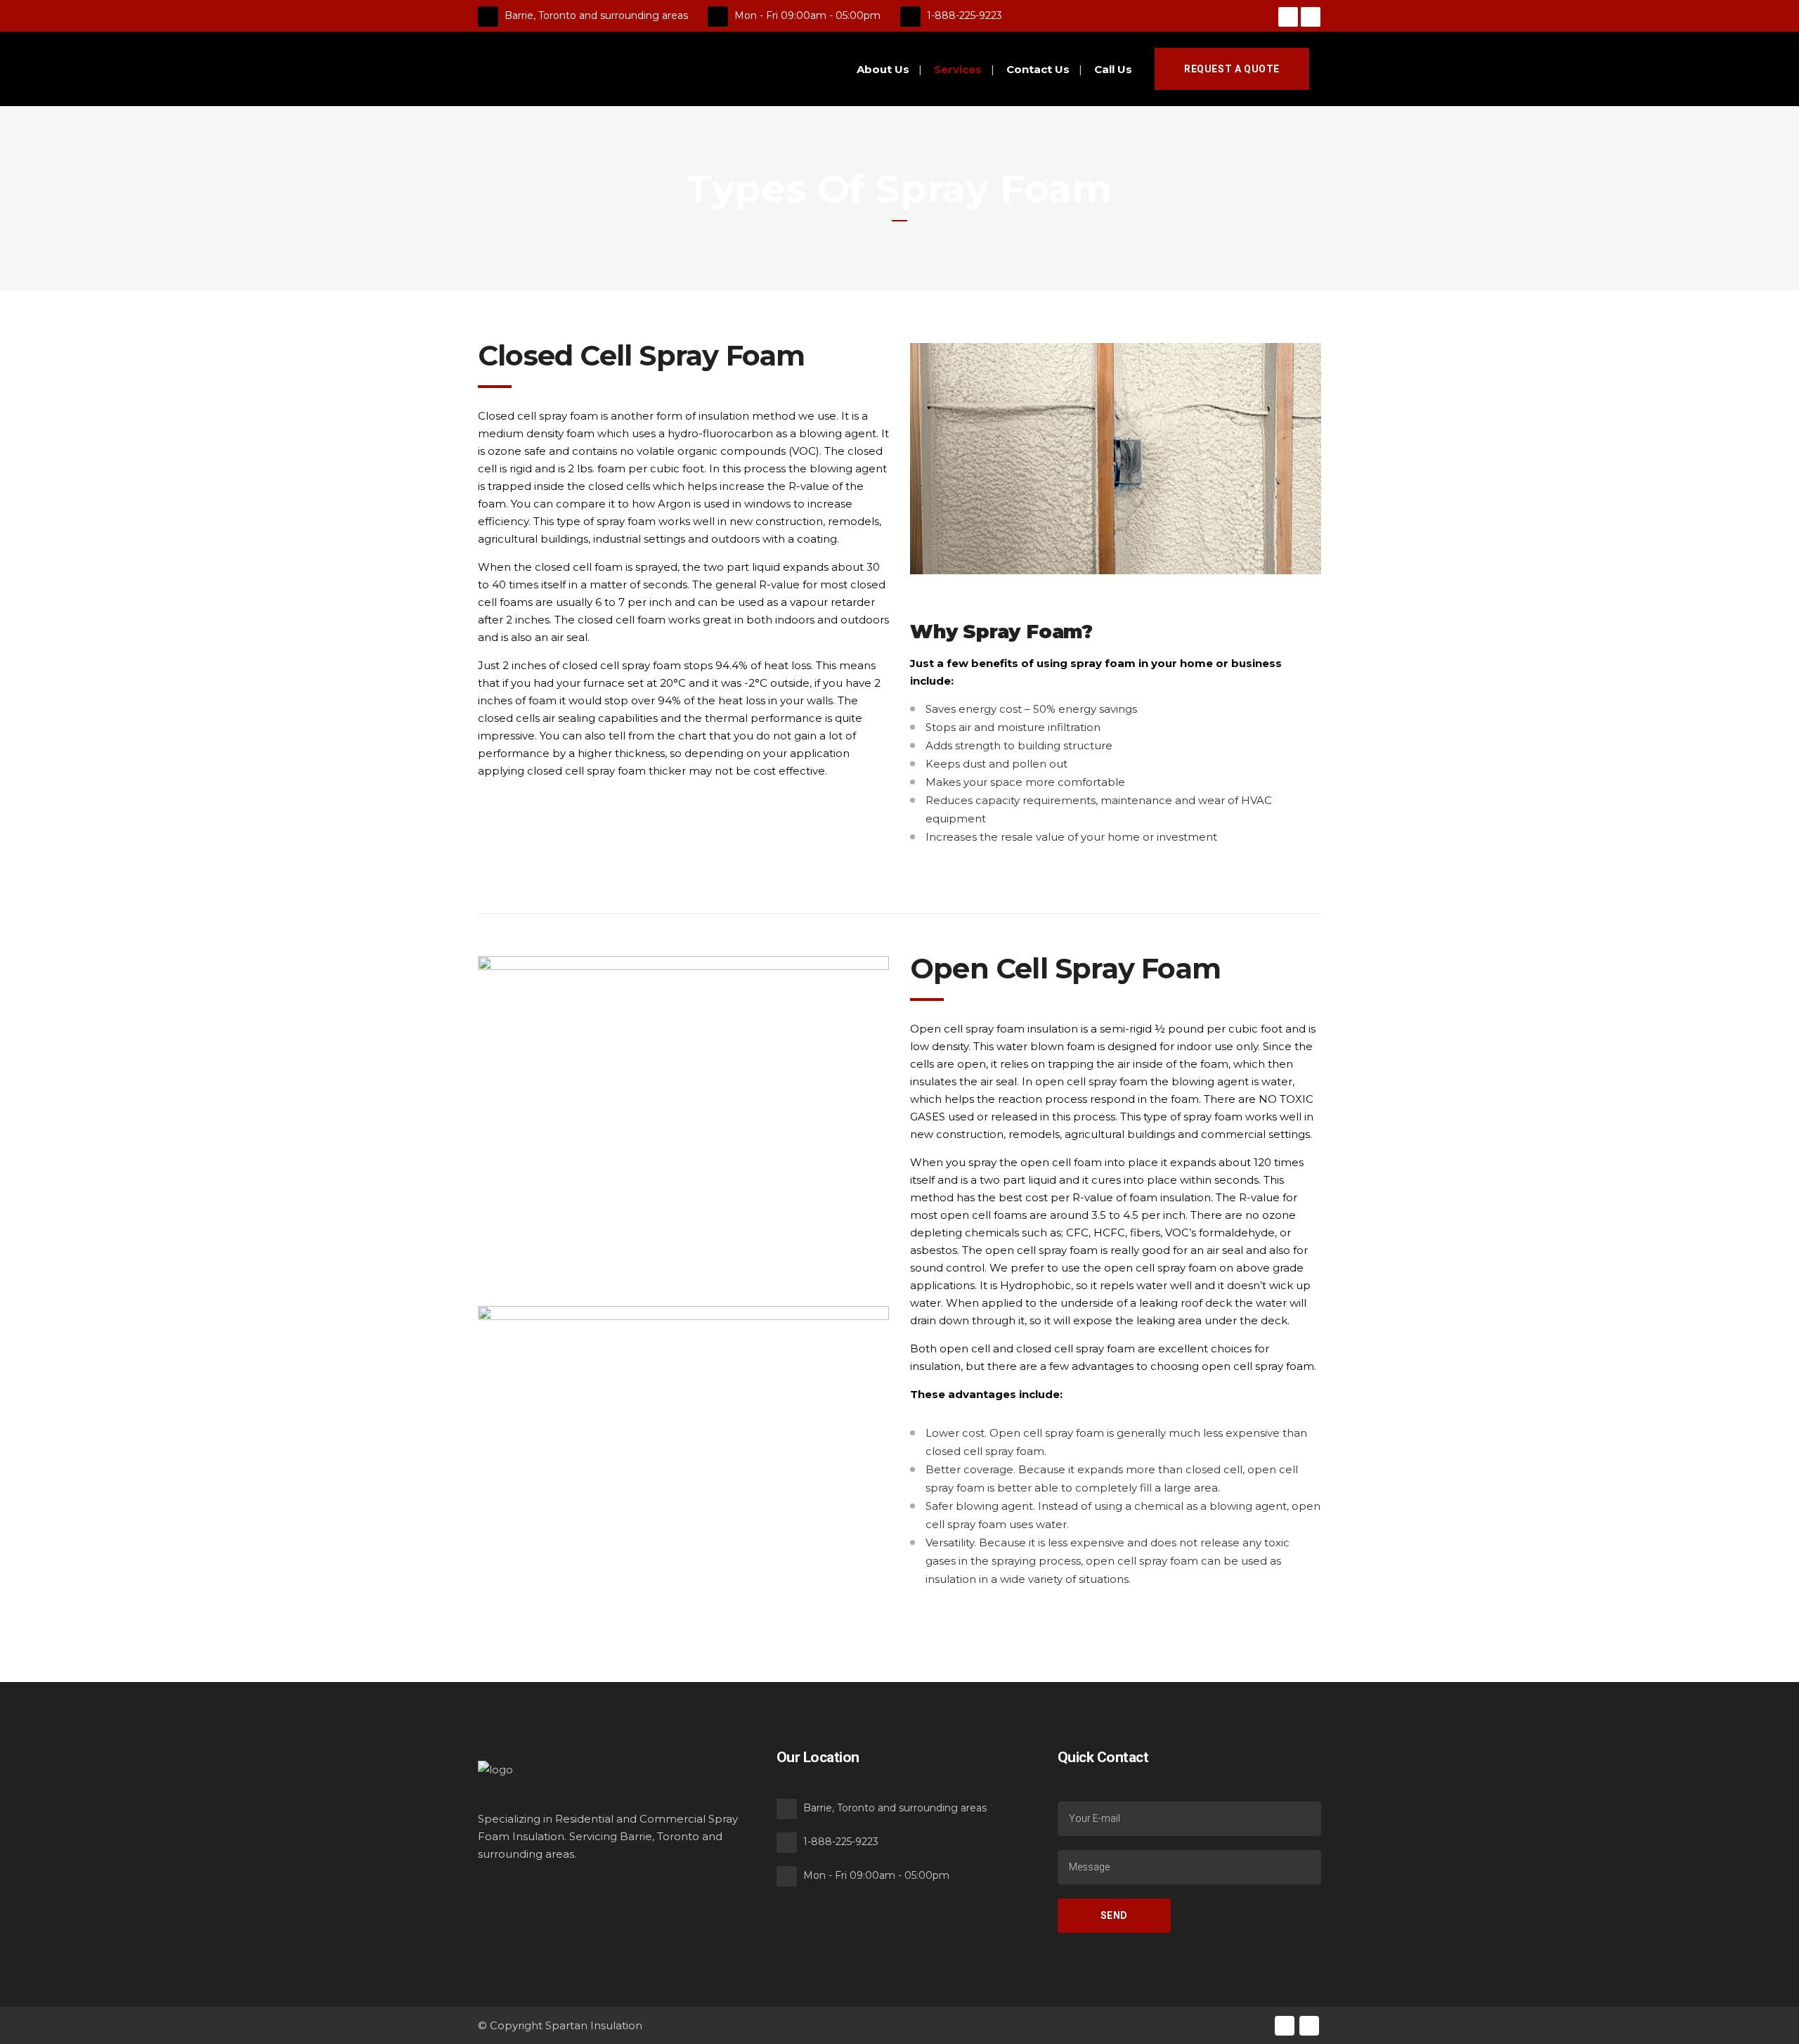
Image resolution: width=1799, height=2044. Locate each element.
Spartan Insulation (594, 2025)
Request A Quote (1232, 69)
